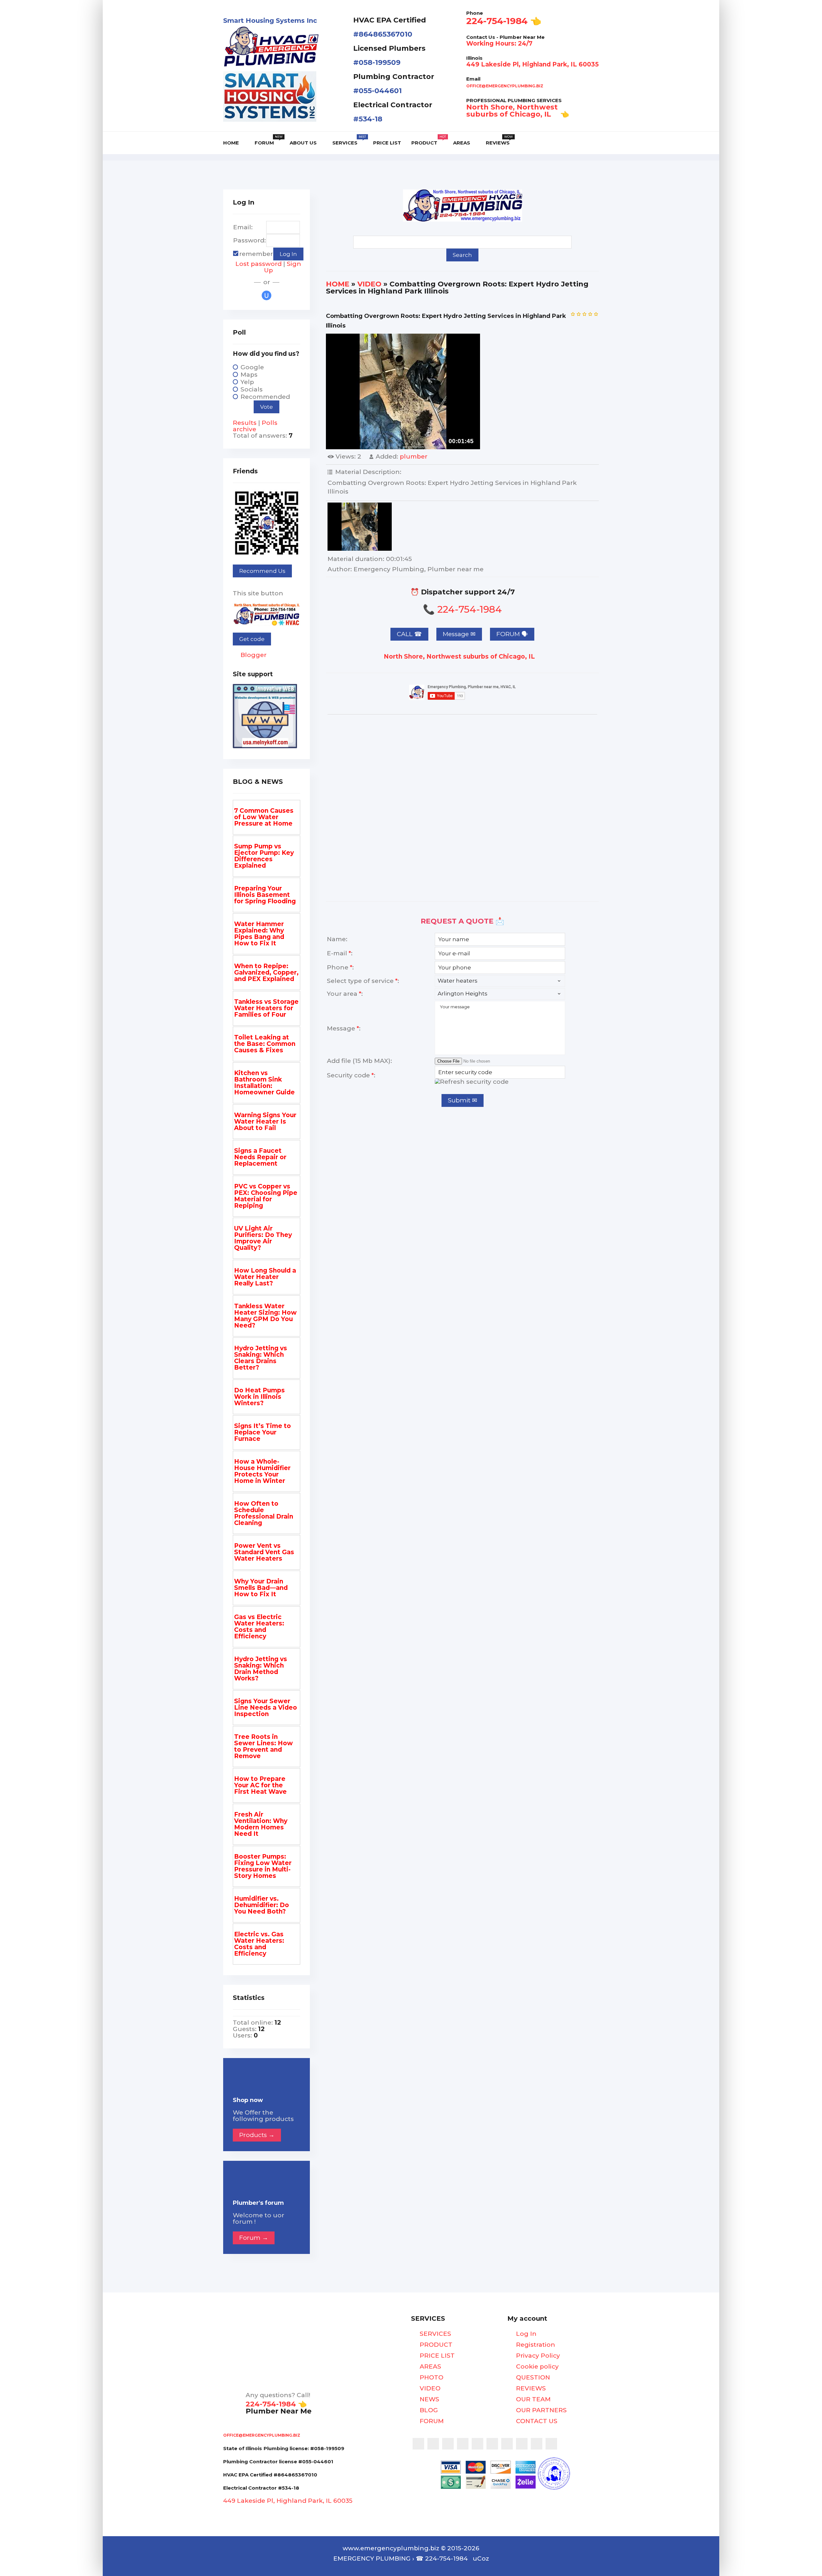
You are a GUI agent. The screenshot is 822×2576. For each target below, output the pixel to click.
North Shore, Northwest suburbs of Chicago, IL (460, 657)
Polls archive (255, 426)
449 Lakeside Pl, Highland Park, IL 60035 (533, 64)
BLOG (428, 2410)
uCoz (481, 2558)
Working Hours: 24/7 (499, 44)
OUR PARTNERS (541, 2410)
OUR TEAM (533, 2399)
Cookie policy (537, 2367)
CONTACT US (536, 2421)
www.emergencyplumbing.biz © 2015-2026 (411, 2548)
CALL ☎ (409, 634)
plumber (414, 456)
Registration (535, 2345)
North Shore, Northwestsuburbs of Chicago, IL (512, 111)
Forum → (254, 2238)
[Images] (360, 527)
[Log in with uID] (267, 295)
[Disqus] (462, 806)
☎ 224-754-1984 (442, 2558)
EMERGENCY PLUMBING (372, 2558)
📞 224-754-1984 (462, 609)
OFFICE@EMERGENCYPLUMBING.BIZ (505, 86)
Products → (257, 2135)
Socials (252, 389)
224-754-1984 (497, 21)
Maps (249, 375)
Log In (525, 2334)
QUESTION (532, 2378)
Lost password (258, 264)
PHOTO (431, 2378)
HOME (338, 284)
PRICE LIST (436, 2356)
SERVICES (435, 2334)
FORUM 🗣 (512, 634)
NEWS (429, 2399)
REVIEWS (530, 2388)
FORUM (431, 2421)
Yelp (247, 382)
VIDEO (369, 284)
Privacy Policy (537, 2356)
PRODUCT (435, 2345)
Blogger (253, 655)
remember (256, 254)
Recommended (265, 397)
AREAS (430, 2367)
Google (252, 367)
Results (245, 423)
